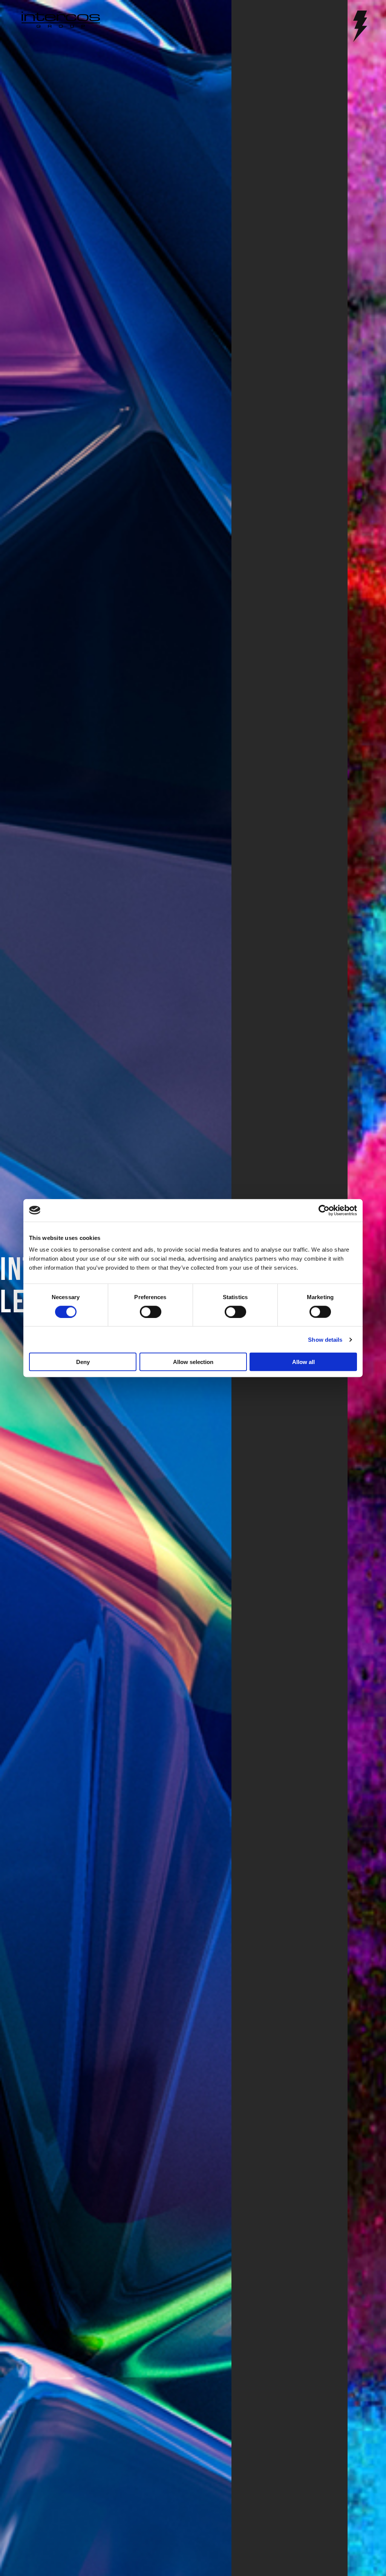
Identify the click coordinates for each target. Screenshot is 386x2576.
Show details (325, 1339)
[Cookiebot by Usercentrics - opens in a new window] (324, 1210)
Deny (83, 1362)
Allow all (303, 1362)
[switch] (151, 1312)
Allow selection (193, 1362)
